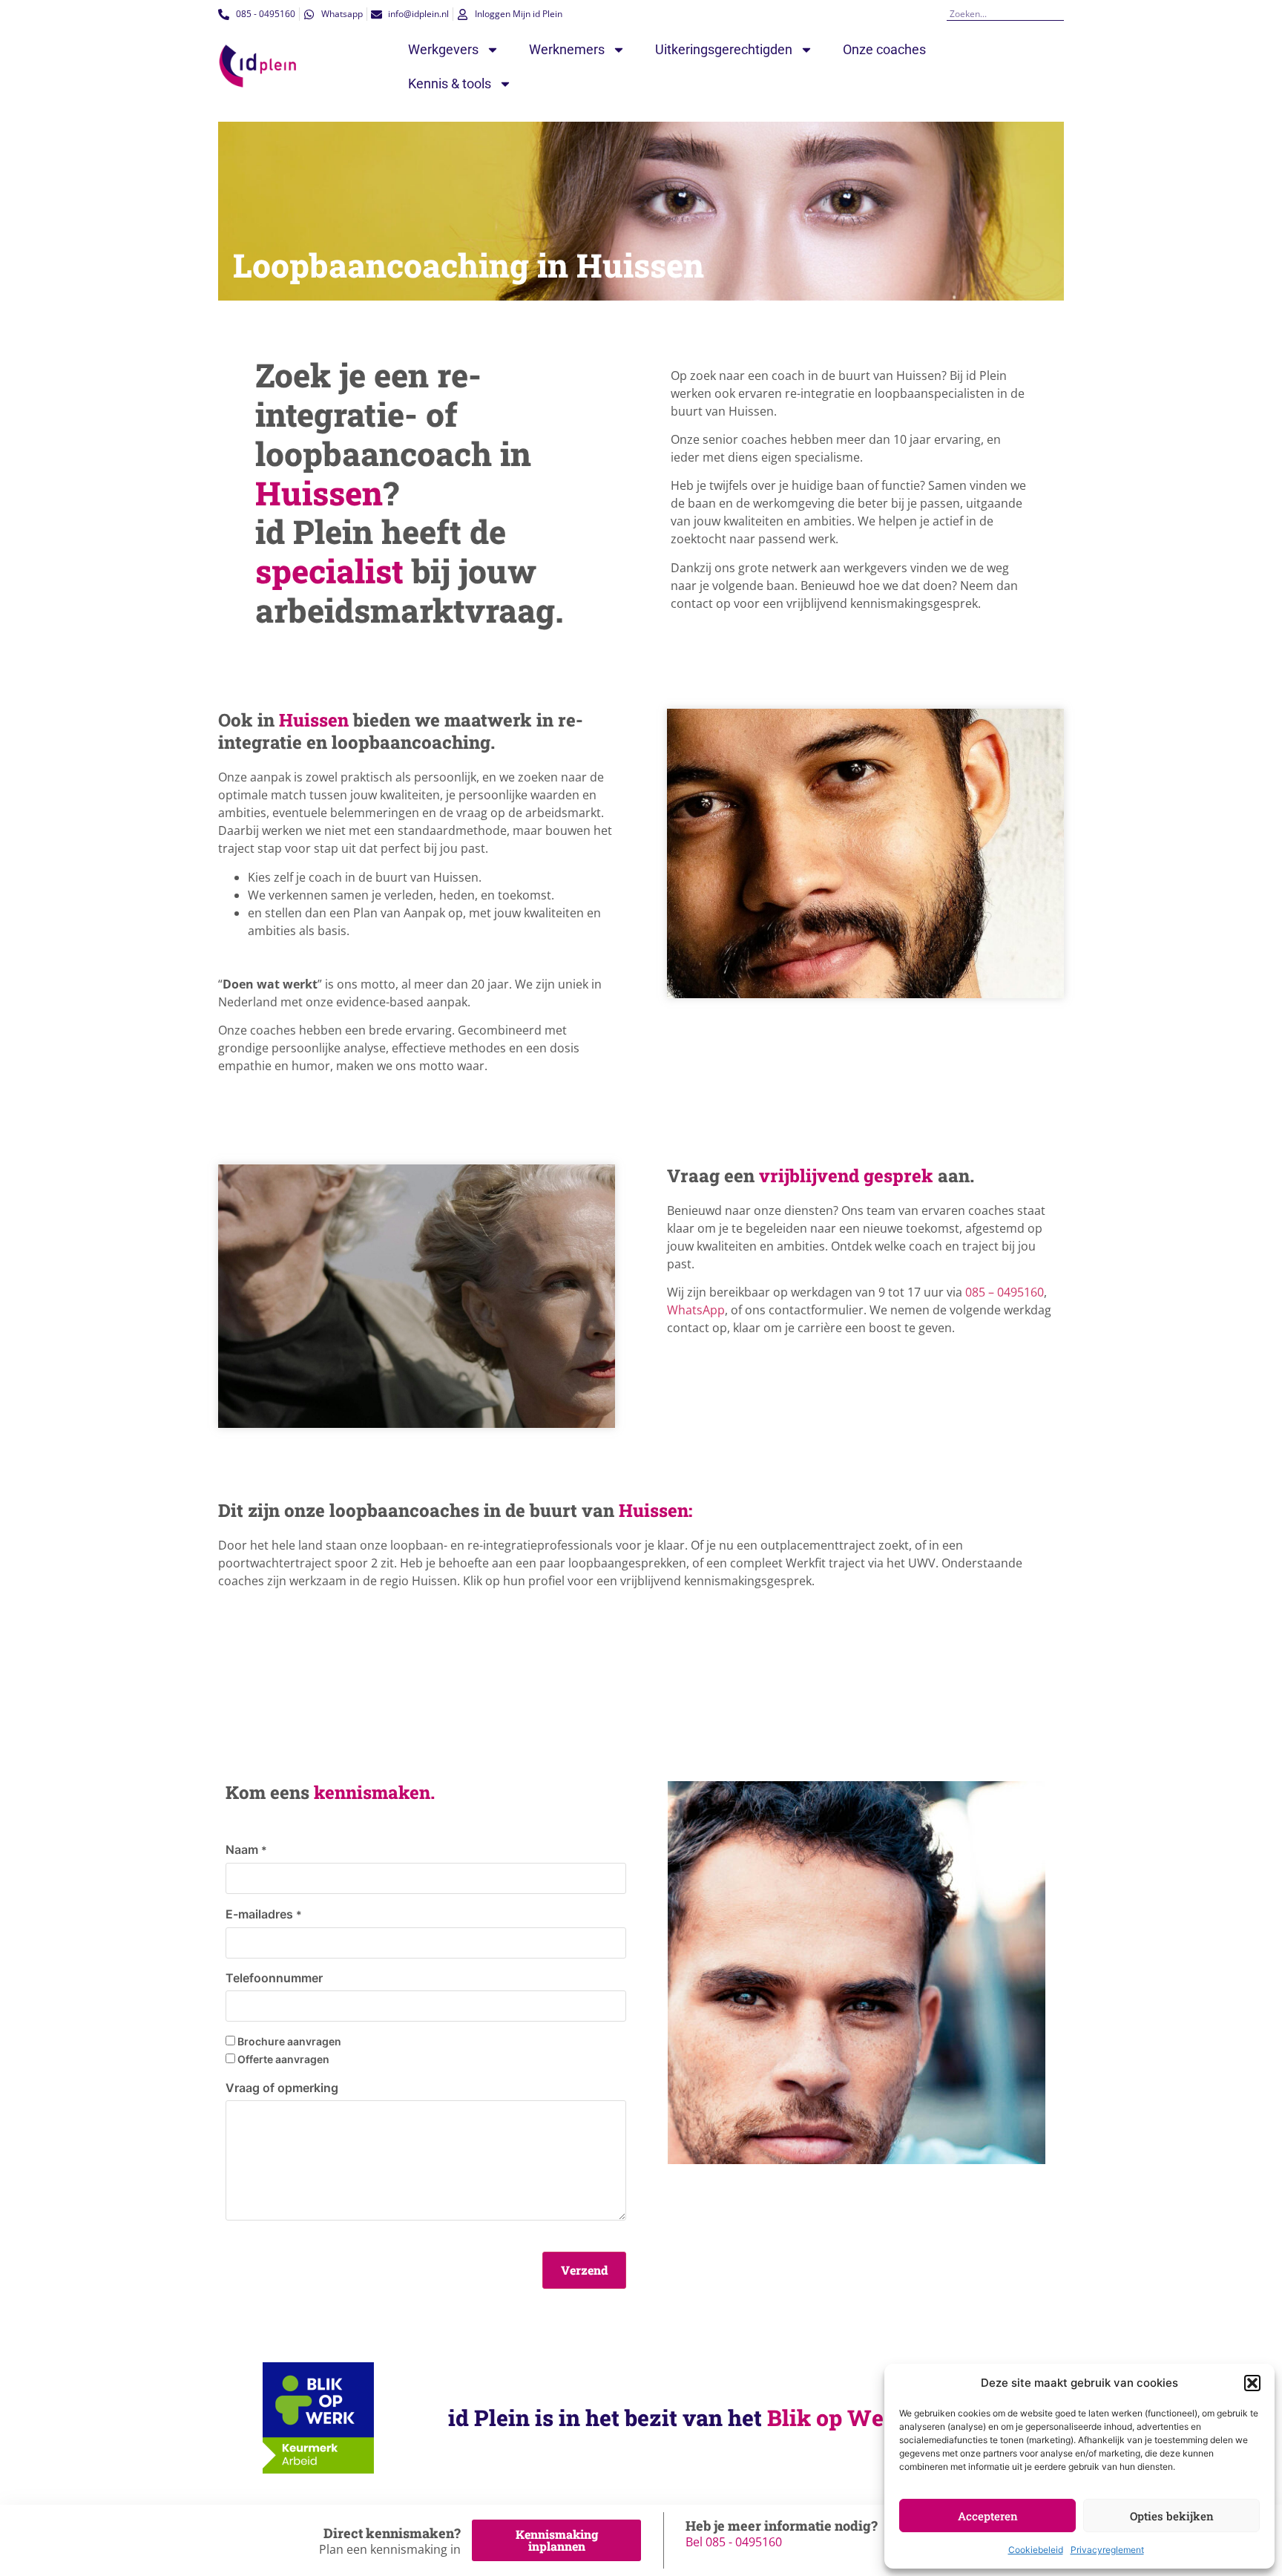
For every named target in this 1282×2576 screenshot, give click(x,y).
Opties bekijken (1172, 2516)
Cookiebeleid (1036, 2550)
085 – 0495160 (1005, 1292)
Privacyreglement (1107, 2550)
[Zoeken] (1059, 14)
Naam (246, 1849)
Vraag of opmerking (282, 2088)
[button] (1252, 2383)
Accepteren (988, 2516)
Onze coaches (884, 49)
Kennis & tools (450, 83)
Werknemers (567, 49)
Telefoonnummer (274, 1978)
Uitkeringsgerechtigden (724, 49)
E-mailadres (264, 1914)
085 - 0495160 (744, 2542)
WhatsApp (696, 1310)
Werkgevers (443, 49)
